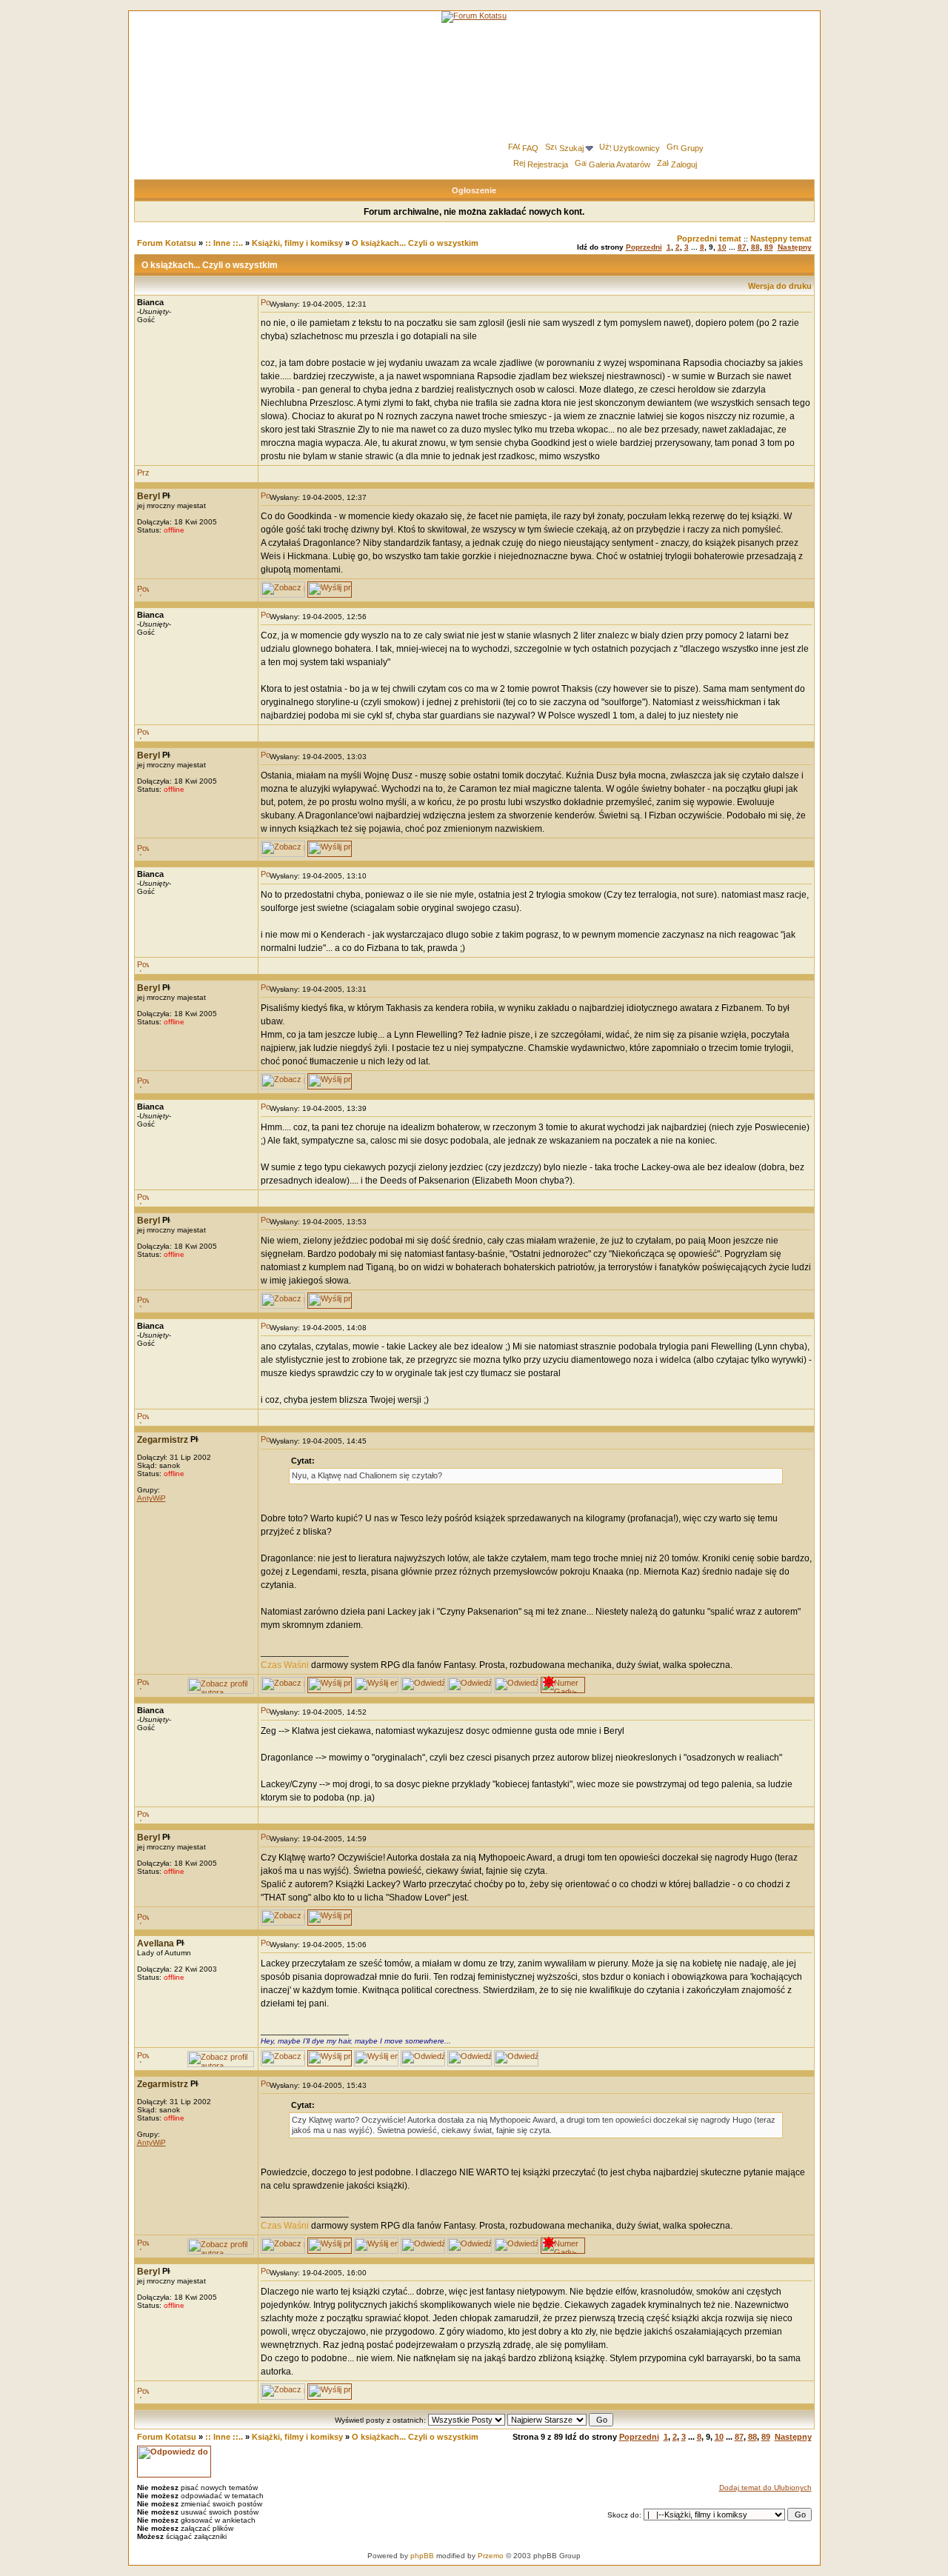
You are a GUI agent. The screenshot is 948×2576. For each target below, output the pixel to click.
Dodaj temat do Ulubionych (765, 2487)
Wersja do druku (780, 286)
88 (755, 247)
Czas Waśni (285, 1665)
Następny (795, 247)
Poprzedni (644, 247)
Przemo (491, 2556)
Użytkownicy (637, 148)
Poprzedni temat (709, 238)
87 (742, 247)
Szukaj (571, 148)
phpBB (422, 2556)
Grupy (692, 148)
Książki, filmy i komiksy (297, 243)
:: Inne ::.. (224, 243)
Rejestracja (548, 164)
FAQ (530, 148)
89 (769, 247)
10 (722, 247)
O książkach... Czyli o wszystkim (415, 243)
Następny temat (781, 238)
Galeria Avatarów (620, 164)
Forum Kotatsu (167, 243)
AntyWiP (151, 1498)
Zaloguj (684, 164)
